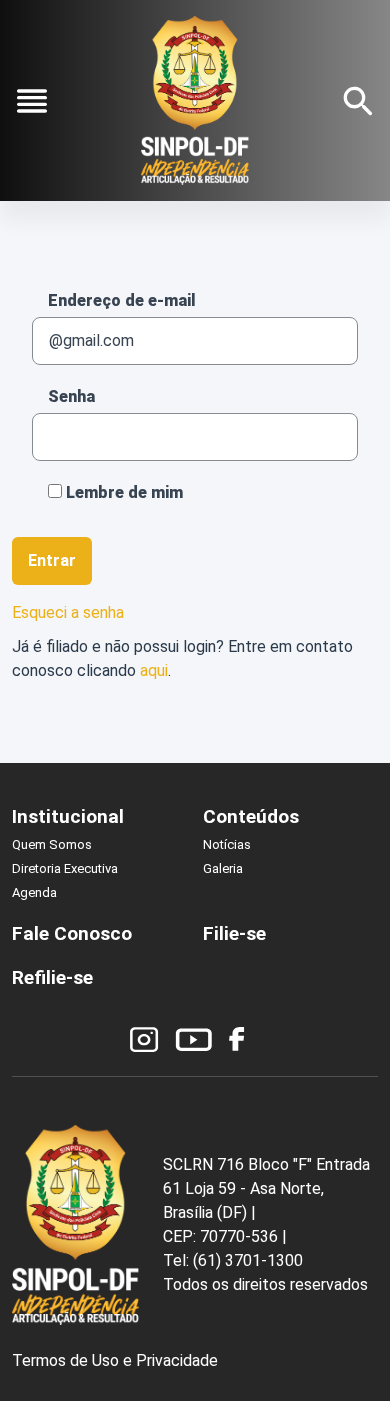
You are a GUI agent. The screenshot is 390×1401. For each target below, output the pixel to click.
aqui (154, 670)
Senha (71, 396)
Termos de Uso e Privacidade (115, 1360)
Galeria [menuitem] (223, 868)
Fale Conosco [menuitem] (72, 933)
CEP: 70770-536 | (225, 1236)
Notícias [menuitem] (227, 844)
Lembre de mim (122, 492)
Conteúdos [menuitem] (251, 816)
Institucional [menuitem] (68, 816)
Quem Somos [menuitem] (52, 844)
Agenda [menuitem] (34, 892)
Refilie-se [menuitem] (52, 977)
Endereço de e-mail (122, 300)
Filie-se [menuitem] (234, 933)
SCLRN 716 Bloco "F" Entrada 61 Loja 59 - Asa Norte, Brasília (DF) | (266, 1188)
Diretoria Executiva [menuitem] (65, 868)
